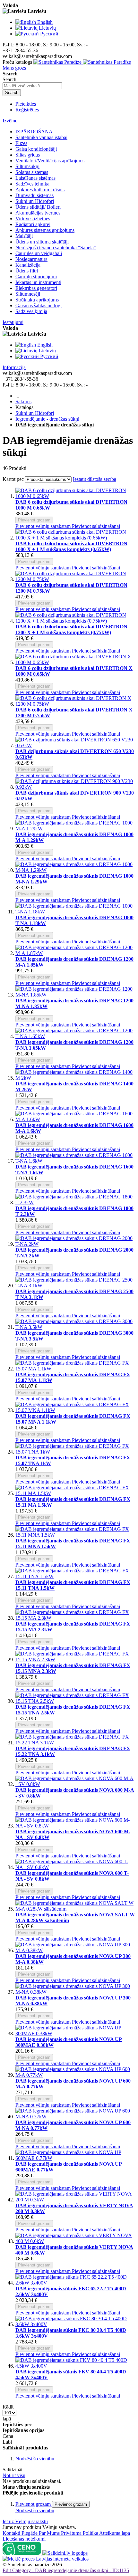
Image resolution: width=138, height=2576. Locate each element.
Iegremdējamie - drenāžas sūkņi (47, 419)
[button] (44, 526)
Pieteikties (26, 104)
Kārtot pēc (13, 479)
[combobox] (32, 86)
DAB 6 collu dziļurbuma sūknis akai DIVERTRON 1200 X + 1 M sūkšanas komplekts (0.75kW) (71, 630)
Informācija (14, 367)
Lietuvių (47, 28)
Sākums (23, 401)
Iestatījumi (13, 322)
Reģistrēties (27, 110)
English (45, 22)
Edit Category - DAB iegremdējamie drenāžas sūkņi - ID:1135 (66, 2570)
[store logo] (82, 62)
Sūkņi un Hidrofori (35, 413)
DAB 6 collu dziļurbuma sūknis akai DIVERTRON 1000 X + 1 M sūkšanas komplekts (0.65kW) (71, 546)
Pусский (49, 34)
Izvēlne (10, 121)
